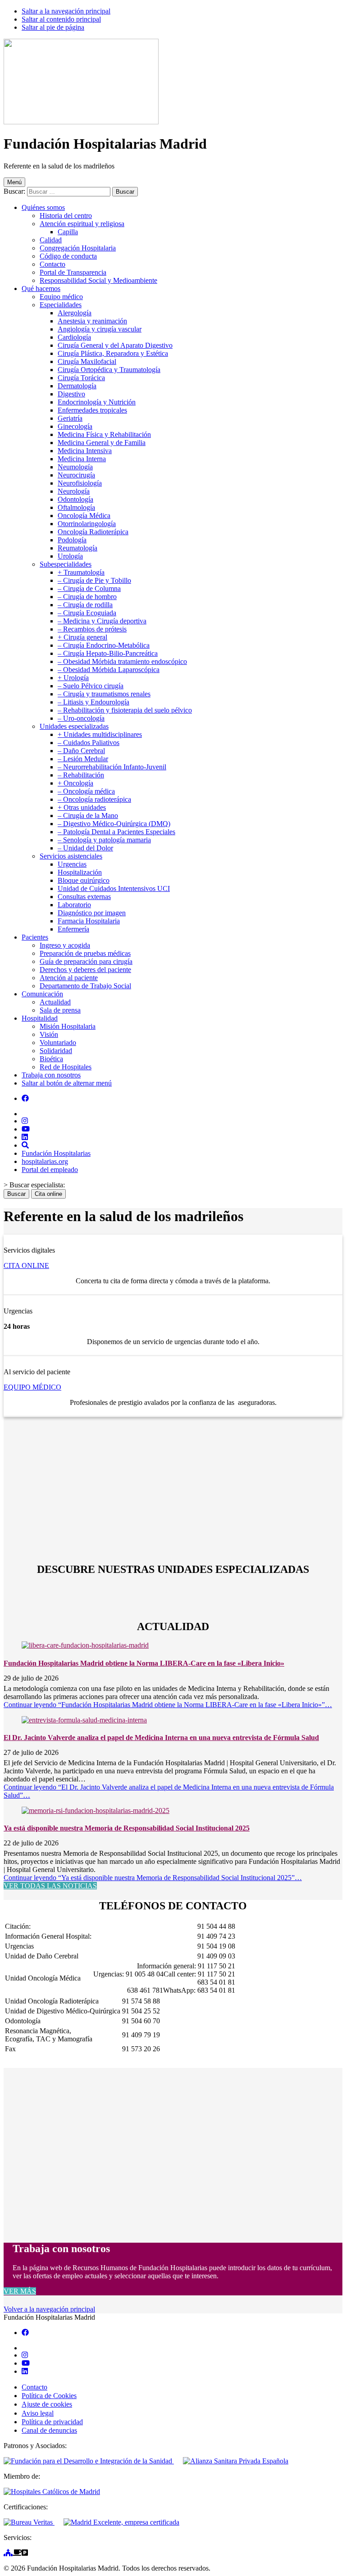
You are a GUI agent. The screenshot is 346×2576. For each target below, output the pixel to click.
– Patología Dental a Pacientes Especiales (116, 832)
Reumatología (77, 548)
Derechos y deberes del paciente (85, 970)
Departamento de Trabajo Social (85, 986)
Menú (14, 182)
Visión (49, 1034)
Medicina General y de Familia (102, 443)
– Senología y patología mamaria (104, 840)
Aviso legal (38, 2413)
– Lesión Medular (83, 759)
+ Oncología (75, 783)
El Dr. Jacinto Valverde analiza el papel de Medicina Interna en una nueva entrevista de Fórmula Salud (161, 1738)
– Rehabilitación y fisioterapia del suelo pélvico (125, 710)
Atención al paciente (69, 978)
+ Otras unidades (82, 807)
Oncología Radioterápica (93, 532)
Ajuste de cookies (47, 2404)
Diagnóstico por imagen (92, 913)
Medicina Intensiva (85, 451)
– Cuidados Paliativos (89, 743)
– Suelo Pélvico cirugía (91, 686)
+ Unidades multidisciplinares (100, 734)
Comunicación (42, 994)
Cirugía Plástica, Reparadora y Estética (113, 353)
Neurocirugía (76, 475)
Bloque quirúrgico (84, 880)
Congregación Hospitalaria (78, 248)
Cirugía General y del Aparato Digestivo (115, 345)
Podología (72, 540)
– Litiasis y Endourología (93, 702)
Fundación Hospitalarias (56, 1153)
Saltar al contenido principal (61, 19)
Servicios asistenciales (71, 856)
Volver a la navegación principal (49, 2309)
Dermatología (77, 386)
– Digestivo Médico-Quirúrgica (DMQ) (114, 824)
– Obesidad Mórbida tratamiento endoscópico (122, 661)
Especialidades (61, 305)
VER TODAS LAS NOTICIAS (50, 1886)
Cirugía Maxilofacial (87, 361)
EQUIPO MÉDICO (32, 1387)
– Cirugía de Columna (89, 588)
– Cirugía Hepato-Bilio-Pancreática (108, 653)
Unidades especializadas (74, 726)
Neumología (75, 467)
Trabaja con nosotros (51, 1075)
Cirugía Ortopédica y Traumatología (109, 370)
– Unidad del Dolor (85, 848)
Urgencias (72, 864)
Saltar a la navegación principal (66, 11)
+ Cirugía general (82, 637)
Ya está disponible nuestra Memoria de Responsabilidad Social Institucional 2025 (127, 1828)
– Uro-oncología (81, 718)
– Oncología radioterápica (94, 799)
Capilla (68, 232)
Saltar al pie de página (53, 27)
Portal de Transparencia (73, 272)
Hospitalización (80, 872)
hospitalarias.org (45, 1161)
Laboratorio (74, 905)
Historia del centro (66, 216)
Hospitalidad (40, 1018)
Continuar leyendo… (168, 1705)
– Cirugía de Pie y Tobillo (94, 580)
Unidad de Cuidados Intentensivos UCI (114, 888)
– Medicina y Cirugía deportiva (102, 621)
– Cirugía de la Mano (88, 816)
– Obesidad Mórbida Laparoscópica (109, 670)
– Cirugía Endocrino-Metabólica (104, 645)
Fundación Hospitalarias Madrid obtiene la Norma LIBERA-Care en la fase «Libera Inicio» (144, 1663)
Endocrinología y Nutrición (97, 402)
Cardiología (74, 337)
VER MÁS (20, 2291)
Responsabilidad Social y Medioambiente (98, 280)
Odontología (75, 499)
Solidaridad (56, 1051)
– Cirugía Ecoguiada (87, 613)
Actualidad (55, 1002)
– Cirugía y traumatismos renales (104, 694)
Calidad (51, 240)
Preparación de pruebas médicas (85, 953)
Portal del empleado (50, 1170)
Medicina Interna (82, 459)
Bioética (51, 1059)
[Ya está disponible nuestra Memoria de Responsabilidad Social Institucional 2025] (96, 1810)
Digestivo (71, 394)
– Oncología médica (86, 791)
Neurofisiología (80, 483)
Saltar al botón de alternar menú (67, 1083)
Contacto (52, 264)
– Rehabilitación (81, 775)
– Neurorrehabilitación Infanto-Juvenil (112, 767)
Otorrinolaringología (87, 524)
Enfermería (73, 929)
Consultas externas (84, 897)
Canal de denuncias (49, 2430)
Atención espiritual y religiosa (82, 224)
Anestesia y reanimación (92, 321)
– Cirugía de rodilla (85, 605)
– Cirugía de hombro (87, 597)
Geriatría (70, 418)
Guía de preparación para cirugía (86, 961)
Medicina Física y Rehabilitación (104, 434)
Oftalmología (76, 507)
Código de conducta (68, 256)
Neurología (74, 491)
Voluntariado (58, 1043)
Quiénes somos (43, 207)
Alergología (75, 313)
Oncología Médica (84, 516)
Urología (70, 556)
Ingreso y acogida (65, 945)
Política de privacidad (52, 2422)
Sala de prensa (60, 1010)
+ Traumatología (81, 572)
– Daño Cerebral (81, 751)
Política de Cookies (49, 2396)
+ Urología (73, 678)
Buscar (16, 1194)
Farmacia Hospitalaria (89, 921)
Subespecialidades (66, 564)
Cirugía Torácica (81, 378)
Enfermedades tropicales (92, 410)
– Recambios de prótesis (92, 629)
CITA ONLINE (26, 1265)
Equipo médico (61, 297)
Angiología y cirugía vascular (100, 329)
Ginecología (75, 426)
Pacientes (35, 937)
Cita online (48, 1194)
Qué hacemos (41, 288)
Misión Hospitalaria (68, 1026)
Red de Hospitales (66, 1067)
